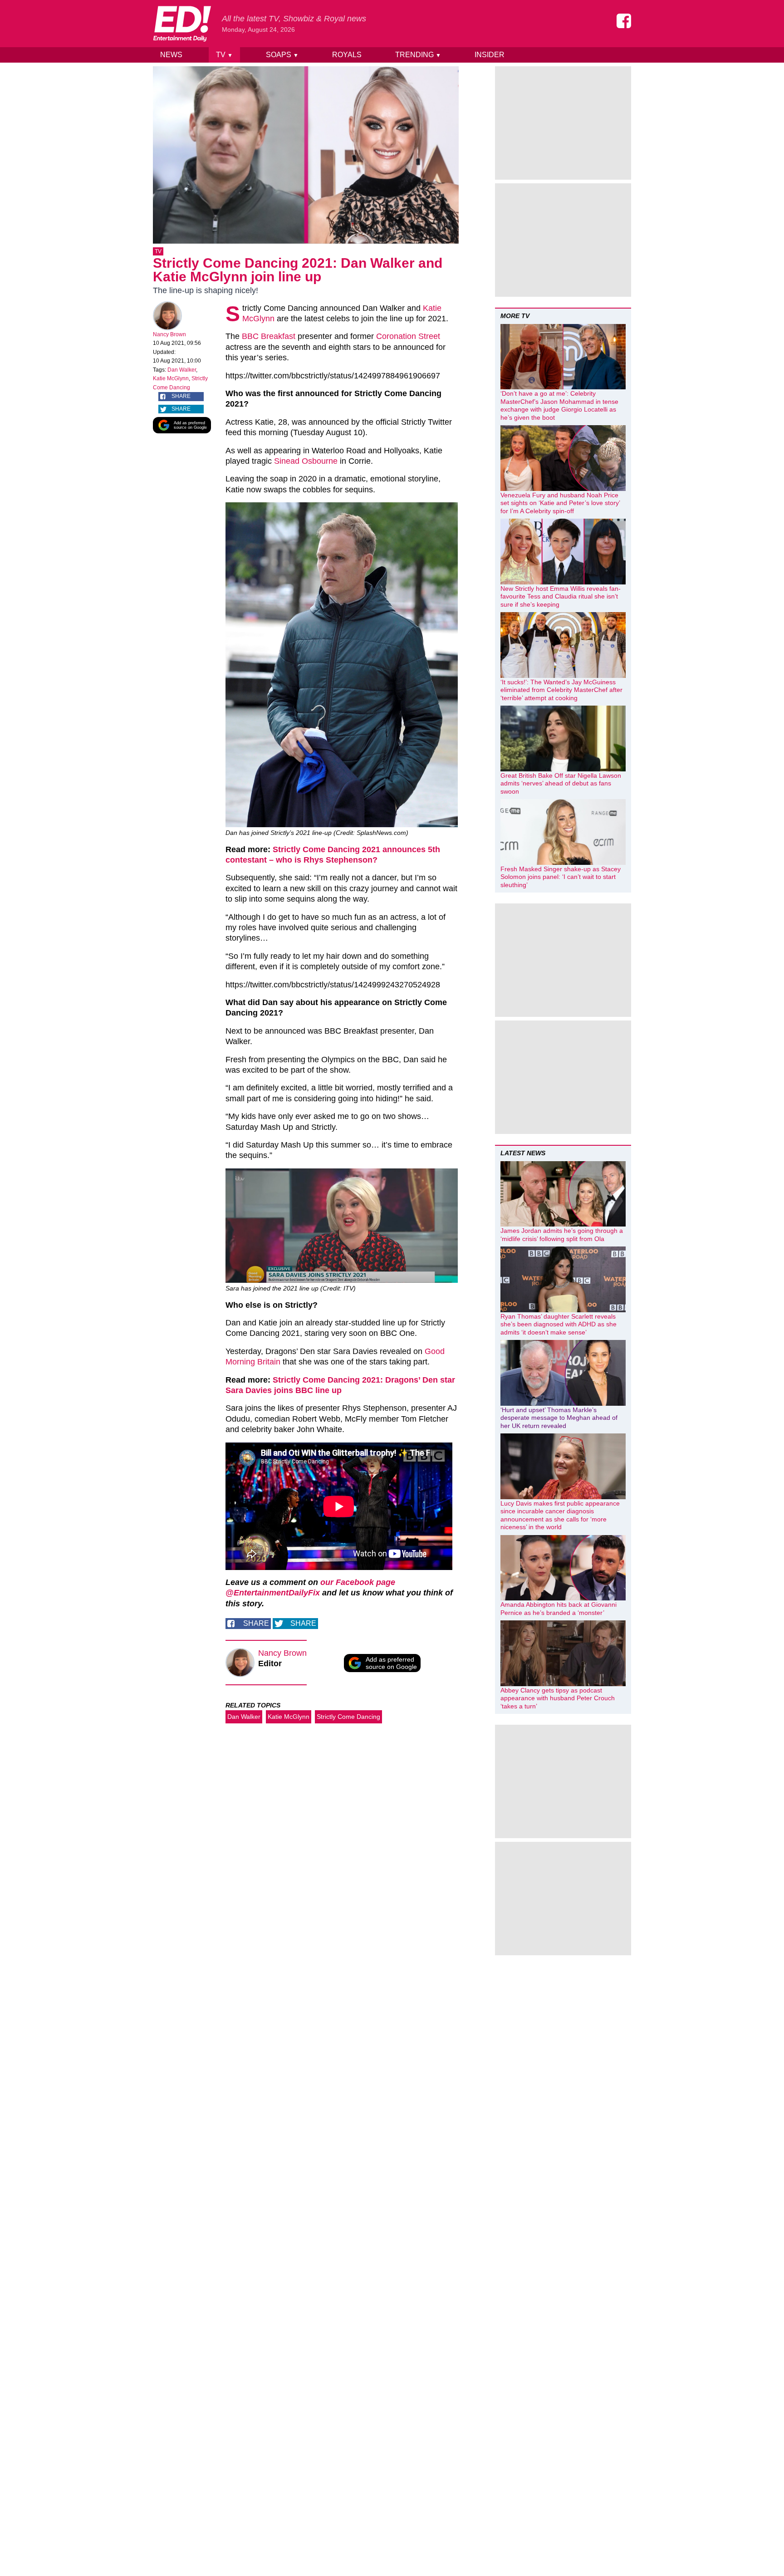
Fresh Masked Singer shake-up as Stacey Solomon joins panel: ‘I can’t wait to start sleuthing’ (561, 877)
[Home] (182, 24)
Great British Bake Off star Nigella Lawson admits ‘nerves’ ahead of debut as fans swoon (561, 783)
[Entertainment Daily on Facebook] (624, 21)
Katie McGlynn (171, 378)
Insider (490, 55)
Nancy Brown (169, 334)
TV (224, 55)
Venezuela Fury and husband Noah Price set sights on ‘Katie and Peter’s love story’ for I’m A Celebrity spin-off (560, 503)
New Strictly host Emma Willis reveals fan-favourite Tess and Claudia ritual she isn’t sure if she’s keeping (561, 596)
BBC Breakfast (269, 336)
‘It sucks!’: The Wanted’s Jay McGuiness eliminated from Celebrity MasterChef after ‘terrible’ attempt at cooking (561, 690)
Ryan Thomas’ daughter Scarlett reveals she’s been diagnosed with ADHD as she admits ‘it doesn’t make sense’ (559, 1324)
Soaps (282, 55)
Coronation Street (408, 336)
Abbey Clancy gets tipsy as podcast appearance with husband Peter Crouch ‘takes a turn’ (558, 1698)
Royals (347, 55)
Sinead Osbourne (306, 461)
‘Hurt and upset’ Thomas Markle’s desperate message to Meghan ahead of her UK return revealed (559, 1418)
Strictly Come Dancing (348, 1717)
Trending (418, 55)
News (171, 55)
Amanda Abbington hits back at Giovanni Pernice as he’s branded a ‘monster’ (559, 1609)
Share (181, 396)
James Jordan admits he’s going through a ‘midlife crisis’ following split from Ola (562, 1235)
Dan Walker (182, 370)
